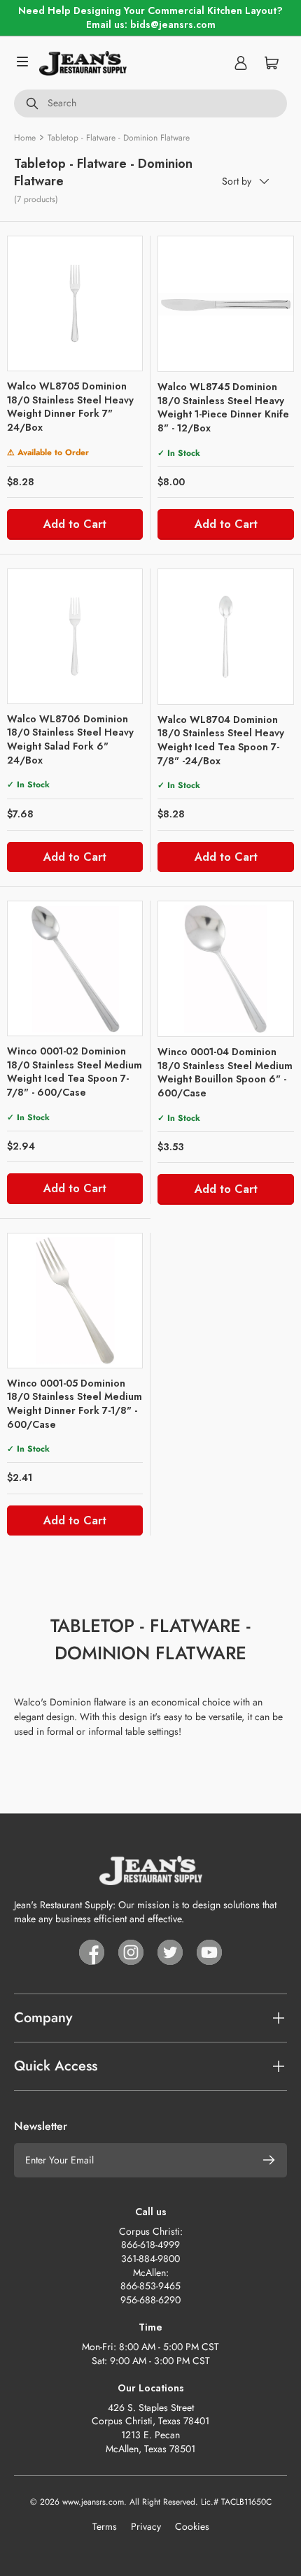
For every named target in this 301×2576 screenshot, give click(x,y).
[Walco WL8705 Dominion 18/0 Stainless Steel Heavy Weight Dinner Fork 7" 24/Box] (75, 303)
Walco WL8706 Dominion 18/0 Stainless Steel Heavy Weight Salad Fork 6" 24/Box (70, 739)
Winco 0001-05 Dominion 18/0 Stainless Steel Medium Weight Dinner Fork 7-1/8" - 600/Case (75, 1404)
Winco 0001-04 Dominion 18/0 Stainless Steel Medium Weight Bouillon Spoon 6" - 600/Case (225, 1072)
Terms (105, 2526)
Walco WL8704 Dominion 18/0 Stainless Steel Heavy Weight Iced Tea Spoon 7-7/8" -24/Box (221, 740)
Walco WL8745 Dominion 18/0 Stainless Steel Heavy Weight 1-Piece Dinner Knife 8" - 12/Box (223, 407)
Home (25, 138)
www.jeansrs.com (93, 2502)
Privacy (146, 2526)
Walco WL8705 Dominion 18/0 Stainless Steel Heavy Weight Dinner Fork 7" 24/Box (70, 407)
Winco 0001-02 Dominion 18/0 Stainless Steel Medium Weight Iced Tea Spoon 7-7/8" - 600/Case (75, 1072)
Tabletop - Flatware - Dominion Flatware (119, 138)
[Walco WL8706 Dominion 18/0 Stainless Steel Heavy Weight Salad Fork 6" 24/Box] (75, 636)
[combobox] (150, 103)
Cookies (192, 2526)
